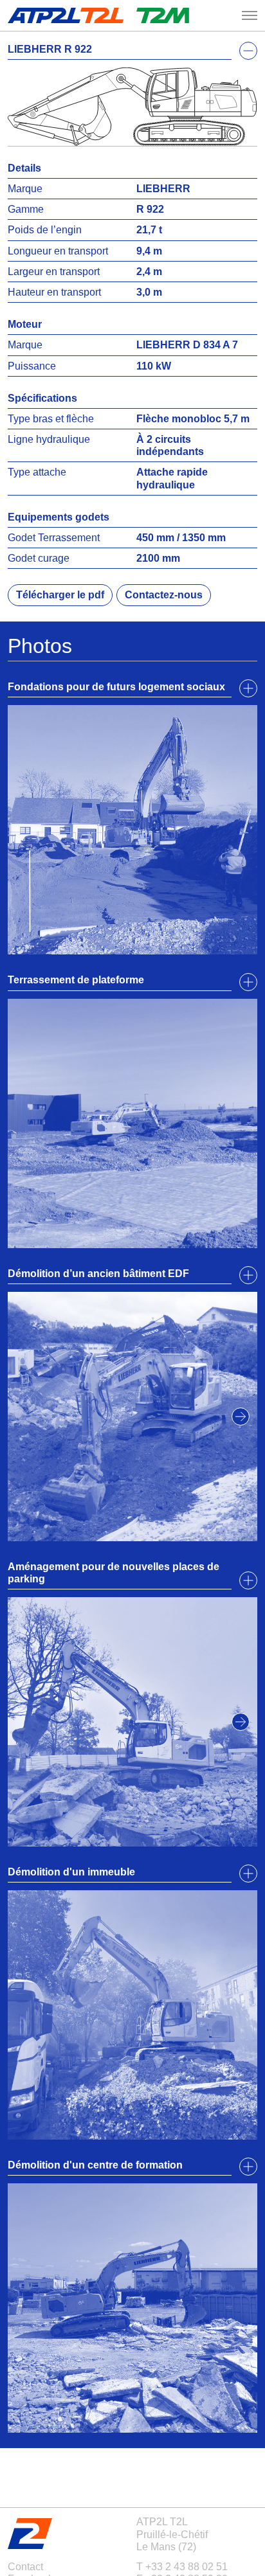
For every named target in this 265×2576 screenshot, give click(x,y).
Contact (25, 2567)
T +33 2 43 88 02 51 (182, 2567)
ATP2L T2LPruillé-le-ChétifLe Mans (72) (172, 2534)
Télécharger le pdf (60, 595)
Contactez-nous (164, 595)
